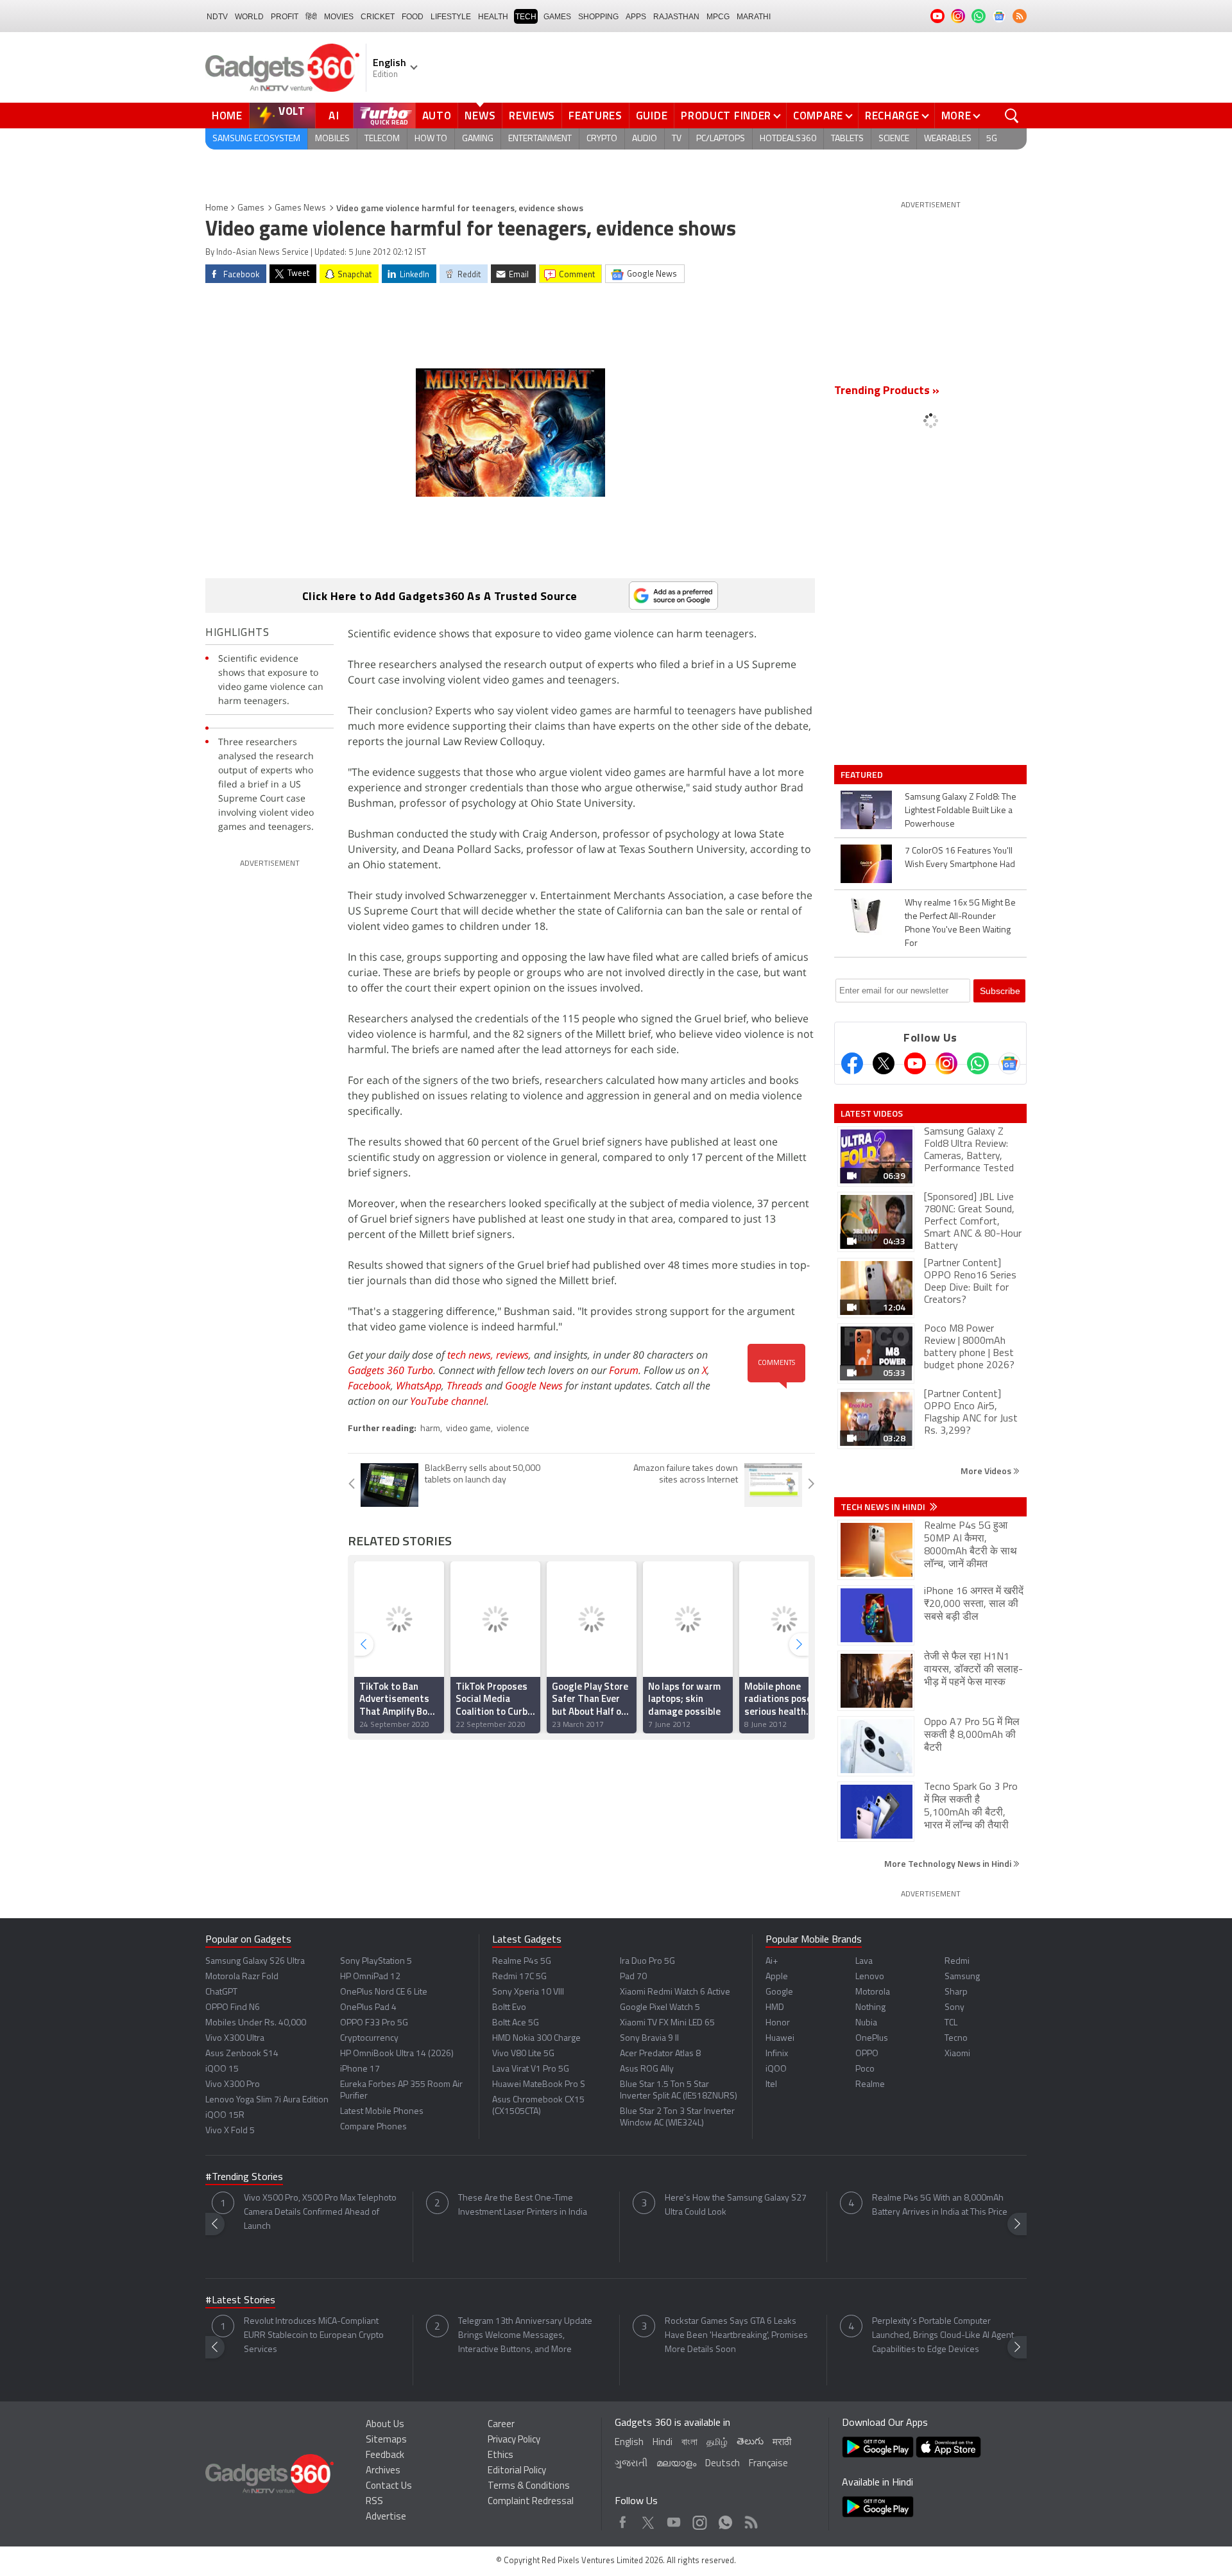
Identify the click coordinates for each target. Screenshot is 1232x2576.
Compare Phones (373, 2127)
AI (334, 116)
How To (431, 139)
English (629, 2443)
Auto (437, 116)
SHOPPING (598, 17)
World (249, 17)
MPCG (718, 17)
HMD (775, 2008)
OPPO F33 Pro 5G (374, 2023)
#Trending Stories (244, 2177)
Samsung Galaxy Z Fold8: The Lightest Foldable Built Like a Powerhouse (961, 811)
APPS (636, 17)
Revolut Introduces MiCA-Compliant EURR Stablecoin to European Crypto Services (314, 2336)
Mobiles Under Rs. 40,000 (256, 2023)
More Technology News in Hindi (949, 1863)
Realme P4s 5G (522, 1962)
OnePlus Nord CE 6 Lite (384, 1992)
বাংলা (689, 2443)
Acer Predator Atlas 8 (660, 2054)
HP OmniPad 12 (370, 1977)
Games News (300, 208)
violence (513, 1429)
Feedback (385, 2456)
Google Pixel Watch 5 (660, 2008)
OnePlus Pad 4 (368, 2008)
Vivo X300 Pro (233, 2085)
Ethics (501, 2456)
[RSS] (1020, 16)
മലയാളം (676, 2464)
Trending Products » (887, 391)
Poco (865, 2069)
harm (430, 1429)
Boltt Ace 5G (516, 2023)
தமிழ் (717, 2443)
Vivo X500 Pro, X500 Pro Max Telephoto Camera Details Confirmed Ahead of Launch (320, 2212)
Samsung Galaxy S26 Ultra (255, 1962)
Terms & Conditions (529, 2486)
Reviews (532, 116)
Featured (863, 775)
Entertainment (540, 139)
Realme (870, 2085)
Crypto (602, 139)
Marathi (754, 17)
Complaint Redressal (531, 2502)
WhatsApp (419, 1386)
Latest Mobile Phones (382, 2112)
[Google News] (1009, 1063)
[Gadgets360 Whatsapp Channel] (978, 1063)
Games (557, 17)
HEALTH (493, 17)
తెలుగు (750, 2442)
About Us (385, 2425)
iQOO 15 (222, 2069)
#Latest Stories (240, 2301)
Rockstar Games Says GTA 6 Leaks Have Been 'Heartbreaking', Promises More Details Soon (736, 2336)
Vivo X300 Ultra (235, 2039)
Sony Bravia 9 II (649, 2039)
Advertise (386, 2517)
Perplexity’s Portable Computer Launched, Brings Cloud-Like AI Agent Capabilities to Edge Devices (943, 2336)
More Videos (987, 1471)
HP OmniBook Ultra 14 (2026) (397, 2054)
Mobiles (332, 139)
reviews (512, 1355)
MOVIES (339, 17)
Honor (778, 2023)
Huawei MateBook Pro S (539, 2085)
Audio (645, 139)
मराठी (782, 2443)
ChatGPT (221, 1992)
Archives (383, 2471)
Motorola (873, 1992)
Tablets (847, 139)
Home (227, 116)
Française (768, 2464)
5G (992, 139)
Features (595, 116)
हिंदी (311, 17)
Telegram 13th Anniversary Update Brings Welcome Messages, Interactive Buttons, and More (525, 2336)
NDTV (217, 17)
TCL (951, 2023)
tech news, (472, 1355)
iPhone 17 (360, 2069)
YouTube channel (448, 1401)
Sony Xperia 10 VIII (528, 1992)
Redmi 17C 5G (519, 1977)
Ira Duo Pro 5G (647, 1962)
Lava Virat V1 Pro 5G (531, 2069)
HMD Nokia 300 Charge (536, 2039)
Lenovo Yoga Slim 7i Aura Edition (267, 2100)
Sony (954, 2008)
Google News (534, 1386)
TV (677, 139)
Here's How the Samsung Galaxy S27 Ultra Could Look (736, 2205)
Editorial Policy (517, 2471)
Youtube (674, 2519)
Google (779, 1992)
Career (501, 2425)
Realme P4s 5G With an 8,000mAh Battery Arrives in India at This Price (940, 2205)
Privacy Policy (514, 2440)
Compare (818, 116)
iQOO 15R (225, 2116)
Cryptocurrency (369, 2039)
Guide (652, 116)
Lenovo (870, 1977)
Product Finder (726, 116)
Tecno (956, 2039)
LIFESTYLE (451, 17)
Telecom (382, 139)
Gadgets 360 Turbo (390, 1370)
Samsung (962, 1977)
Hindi (663, 2443)
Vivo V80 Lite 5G (523, 2054)
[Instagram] (946, 1063)
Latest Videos (872, 1113)
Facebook (369, 1386)
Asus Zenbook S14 (242, 2054)
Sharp (956, 1992)
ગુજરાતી (631, 2464)
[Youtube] (915, 1063)
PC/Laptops (721, 139)
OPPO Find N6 (233, 2008)
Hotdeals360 (788, 139)
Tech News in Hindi (884, 1507)
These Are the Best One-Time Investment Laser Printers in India (523, 2205)
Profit (285, 17)
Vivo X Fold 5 (230, 2131)
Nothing (870, 2008)
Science (894, 139)
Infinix (777, 2054)
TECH (526, 17)
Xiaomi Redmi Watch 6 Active (675, 1992)
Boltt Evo (509, 2008)
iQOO (776, 2069)
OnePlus (872, 2039)
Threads (465, 1386)
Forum (624, 1370)
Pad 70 (633, 1977)
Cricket (378, 17)
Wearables (948, 139)
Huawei (780, 2039)
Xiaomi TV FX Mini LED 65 (667, 2023)
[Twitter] (884, 1063)
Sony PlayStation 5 (376, 1962)
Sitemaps (386, 2440)
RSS (374, 2502)
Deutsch (723, 2464)
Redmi (957, 1962)
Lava (864, 1962)
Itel (771, 2085)
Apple (777, 1977)
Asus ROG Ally (647, 2069)
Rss (750, 2519)
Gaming (478, 139)
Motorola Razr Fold (242, 1977)
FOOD (413, 17)
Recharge (892, 116)
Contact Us (389, 2486)
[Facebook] (852, 1063)
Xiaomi (957, 2054)
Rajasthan (676, 17)
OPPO (867, 2054)
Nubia (866, 2023)
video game (468, 1429)
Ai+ (772, 1962)
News (480, 116)
